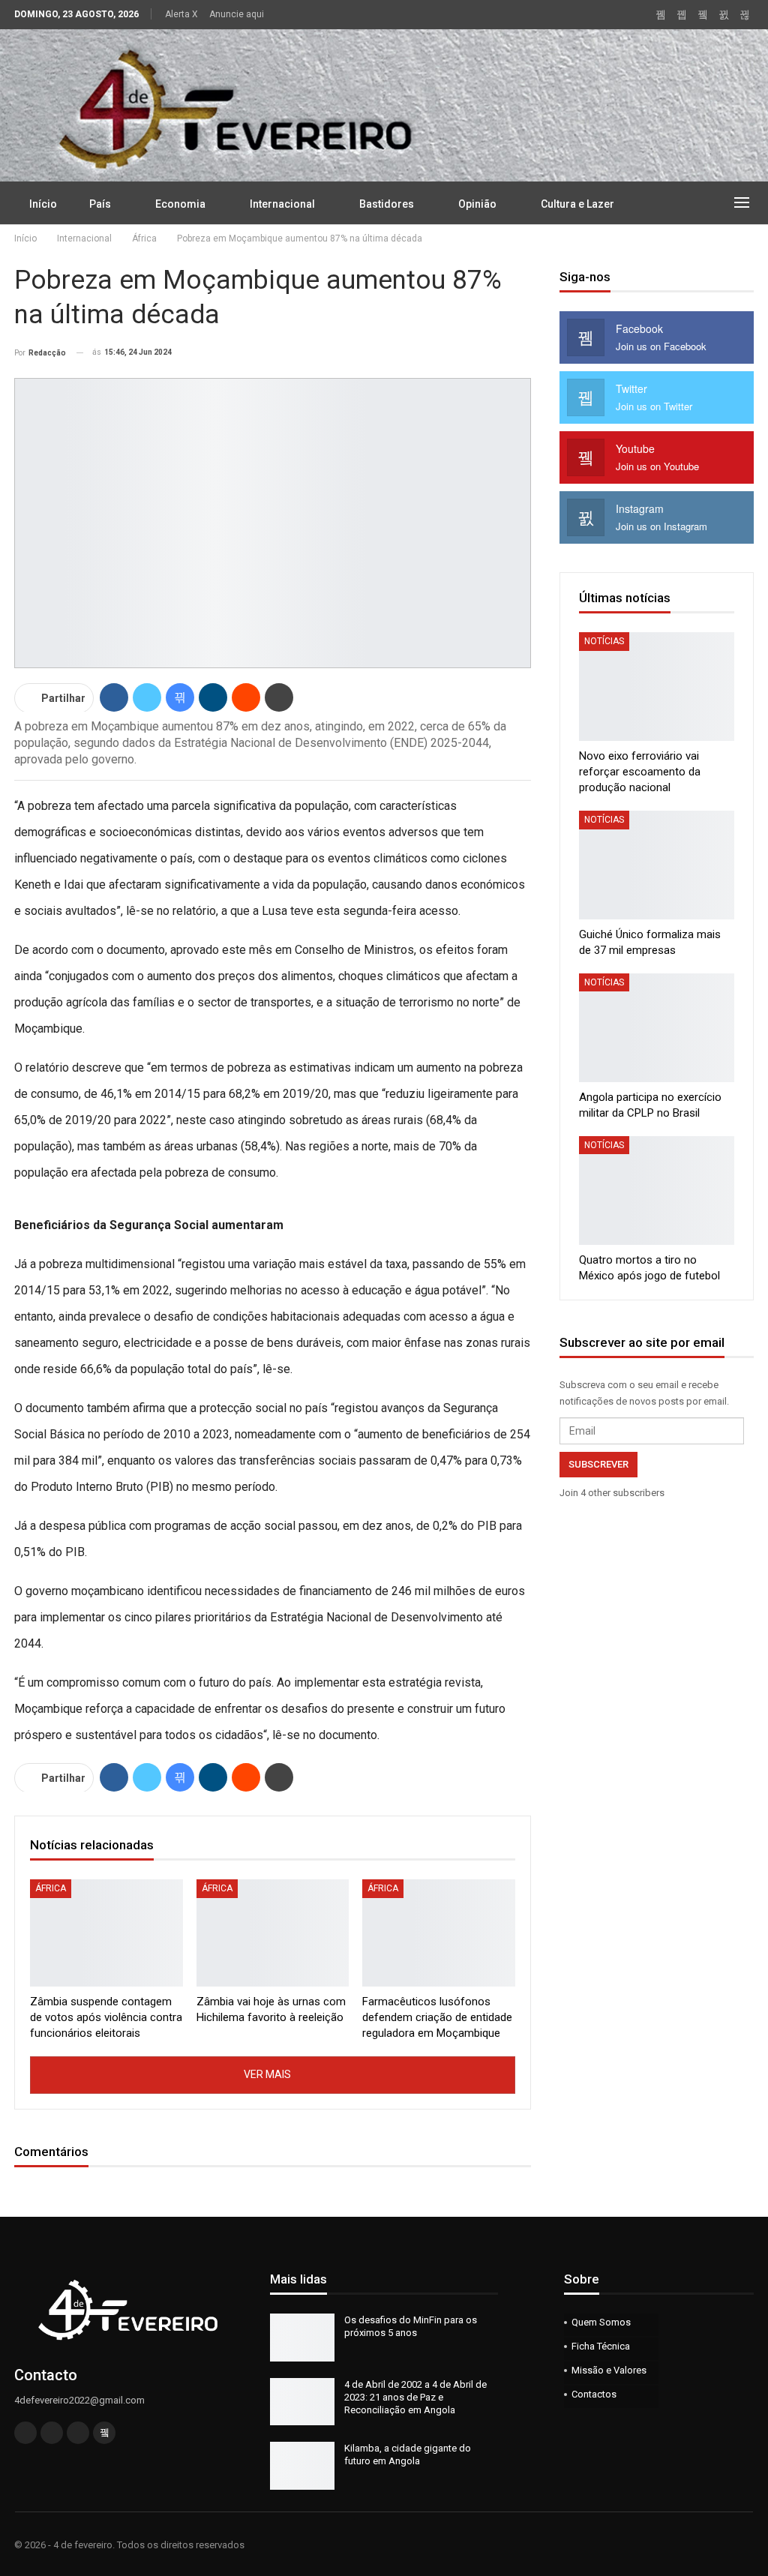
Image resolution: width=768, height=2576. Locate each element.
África (51, 1888)
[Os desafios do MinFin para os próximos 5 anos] (302, 2338)
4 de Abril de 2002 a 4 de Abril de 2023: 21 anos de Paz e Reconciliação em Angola (415, 2397)
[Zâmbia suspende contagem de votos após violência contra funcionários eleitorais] (106, 1933)
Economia (180, 204)
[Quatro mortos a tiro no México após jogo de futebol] (657, 1191)
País (100, 204)
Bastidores (387, 204)
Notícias (604, 641)
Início (43, 204)
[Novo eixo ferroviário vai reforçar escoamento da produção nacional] (657, 687)
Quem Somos (601, 2322)
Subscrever (598, 1464)
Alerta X (181, 14)
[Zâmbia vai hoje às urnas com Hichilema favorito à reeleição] (273, 1933)
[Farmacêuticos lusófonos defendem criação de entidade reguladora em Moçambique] (439, 1933)
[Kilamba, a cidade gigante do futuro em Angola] (302, 2466)
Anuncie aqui (237, 14)
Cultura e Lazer (577, 204)
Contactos (594, 2394)
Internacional (282, 204)
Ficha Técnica (601, 2346)
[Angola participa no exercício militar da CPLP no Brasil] (657, 1028)
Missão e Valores (609, 2370)
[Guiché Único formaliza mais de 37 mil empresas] (657, 865)
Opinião (477, 204)
